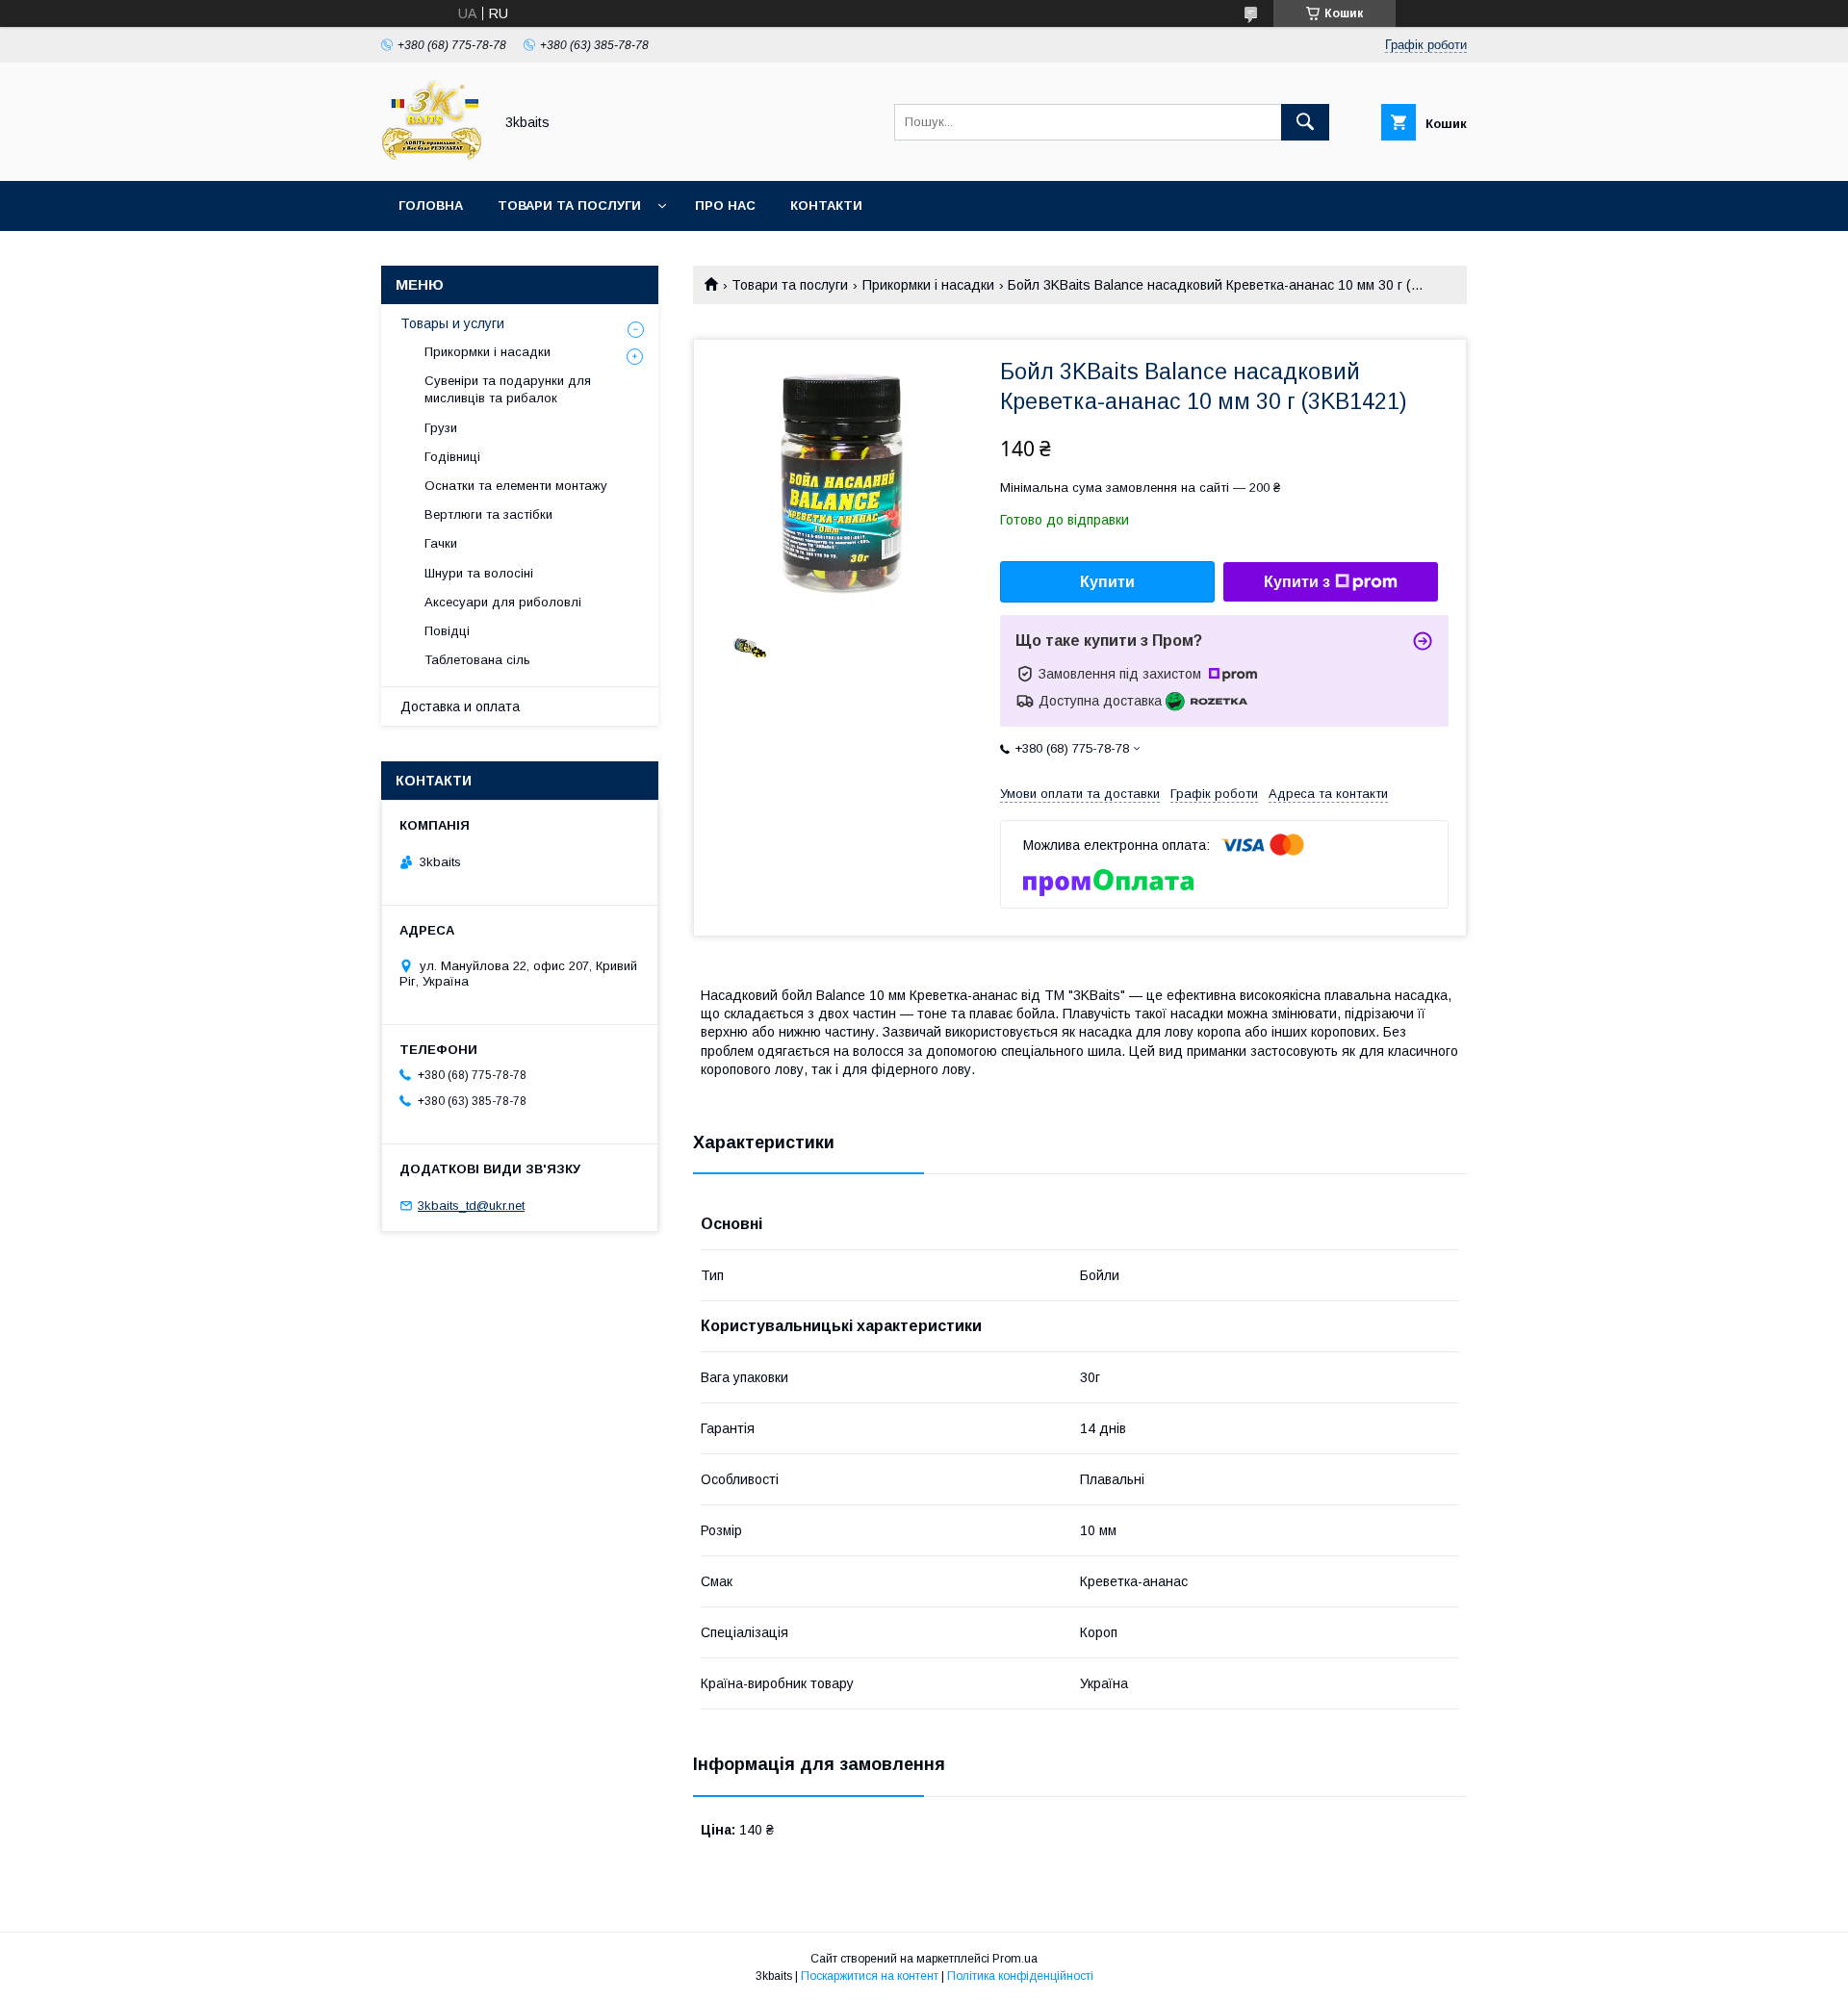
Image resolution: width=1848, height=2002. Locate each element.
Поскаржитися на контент (870, 1976)
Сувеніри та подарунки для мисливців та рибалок (508, 389)
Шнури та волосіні (479, 573)
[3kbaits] (432, 156)
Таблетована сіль (477, 660)
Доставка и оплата (460, 706)
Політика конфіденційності (1020, 1976)
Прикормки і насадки (928, 285)
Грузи (441, 428)
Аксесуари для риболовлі (503, 602)
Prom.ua (1015, 1959)
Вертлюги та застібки (488, 514)
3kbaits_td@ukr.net (471, 1206)
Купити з (1297, 582)
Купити (1107, 582)
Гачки (441, 543)
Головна (431, 205)
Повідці (447, 631)
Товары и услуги (452, 323)
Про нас (725, 205)
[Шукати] (1305, 122)
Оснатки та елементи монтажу (516, 486)
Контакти (826, 205)
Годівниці (452, 457)
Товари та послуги (569, 205)
